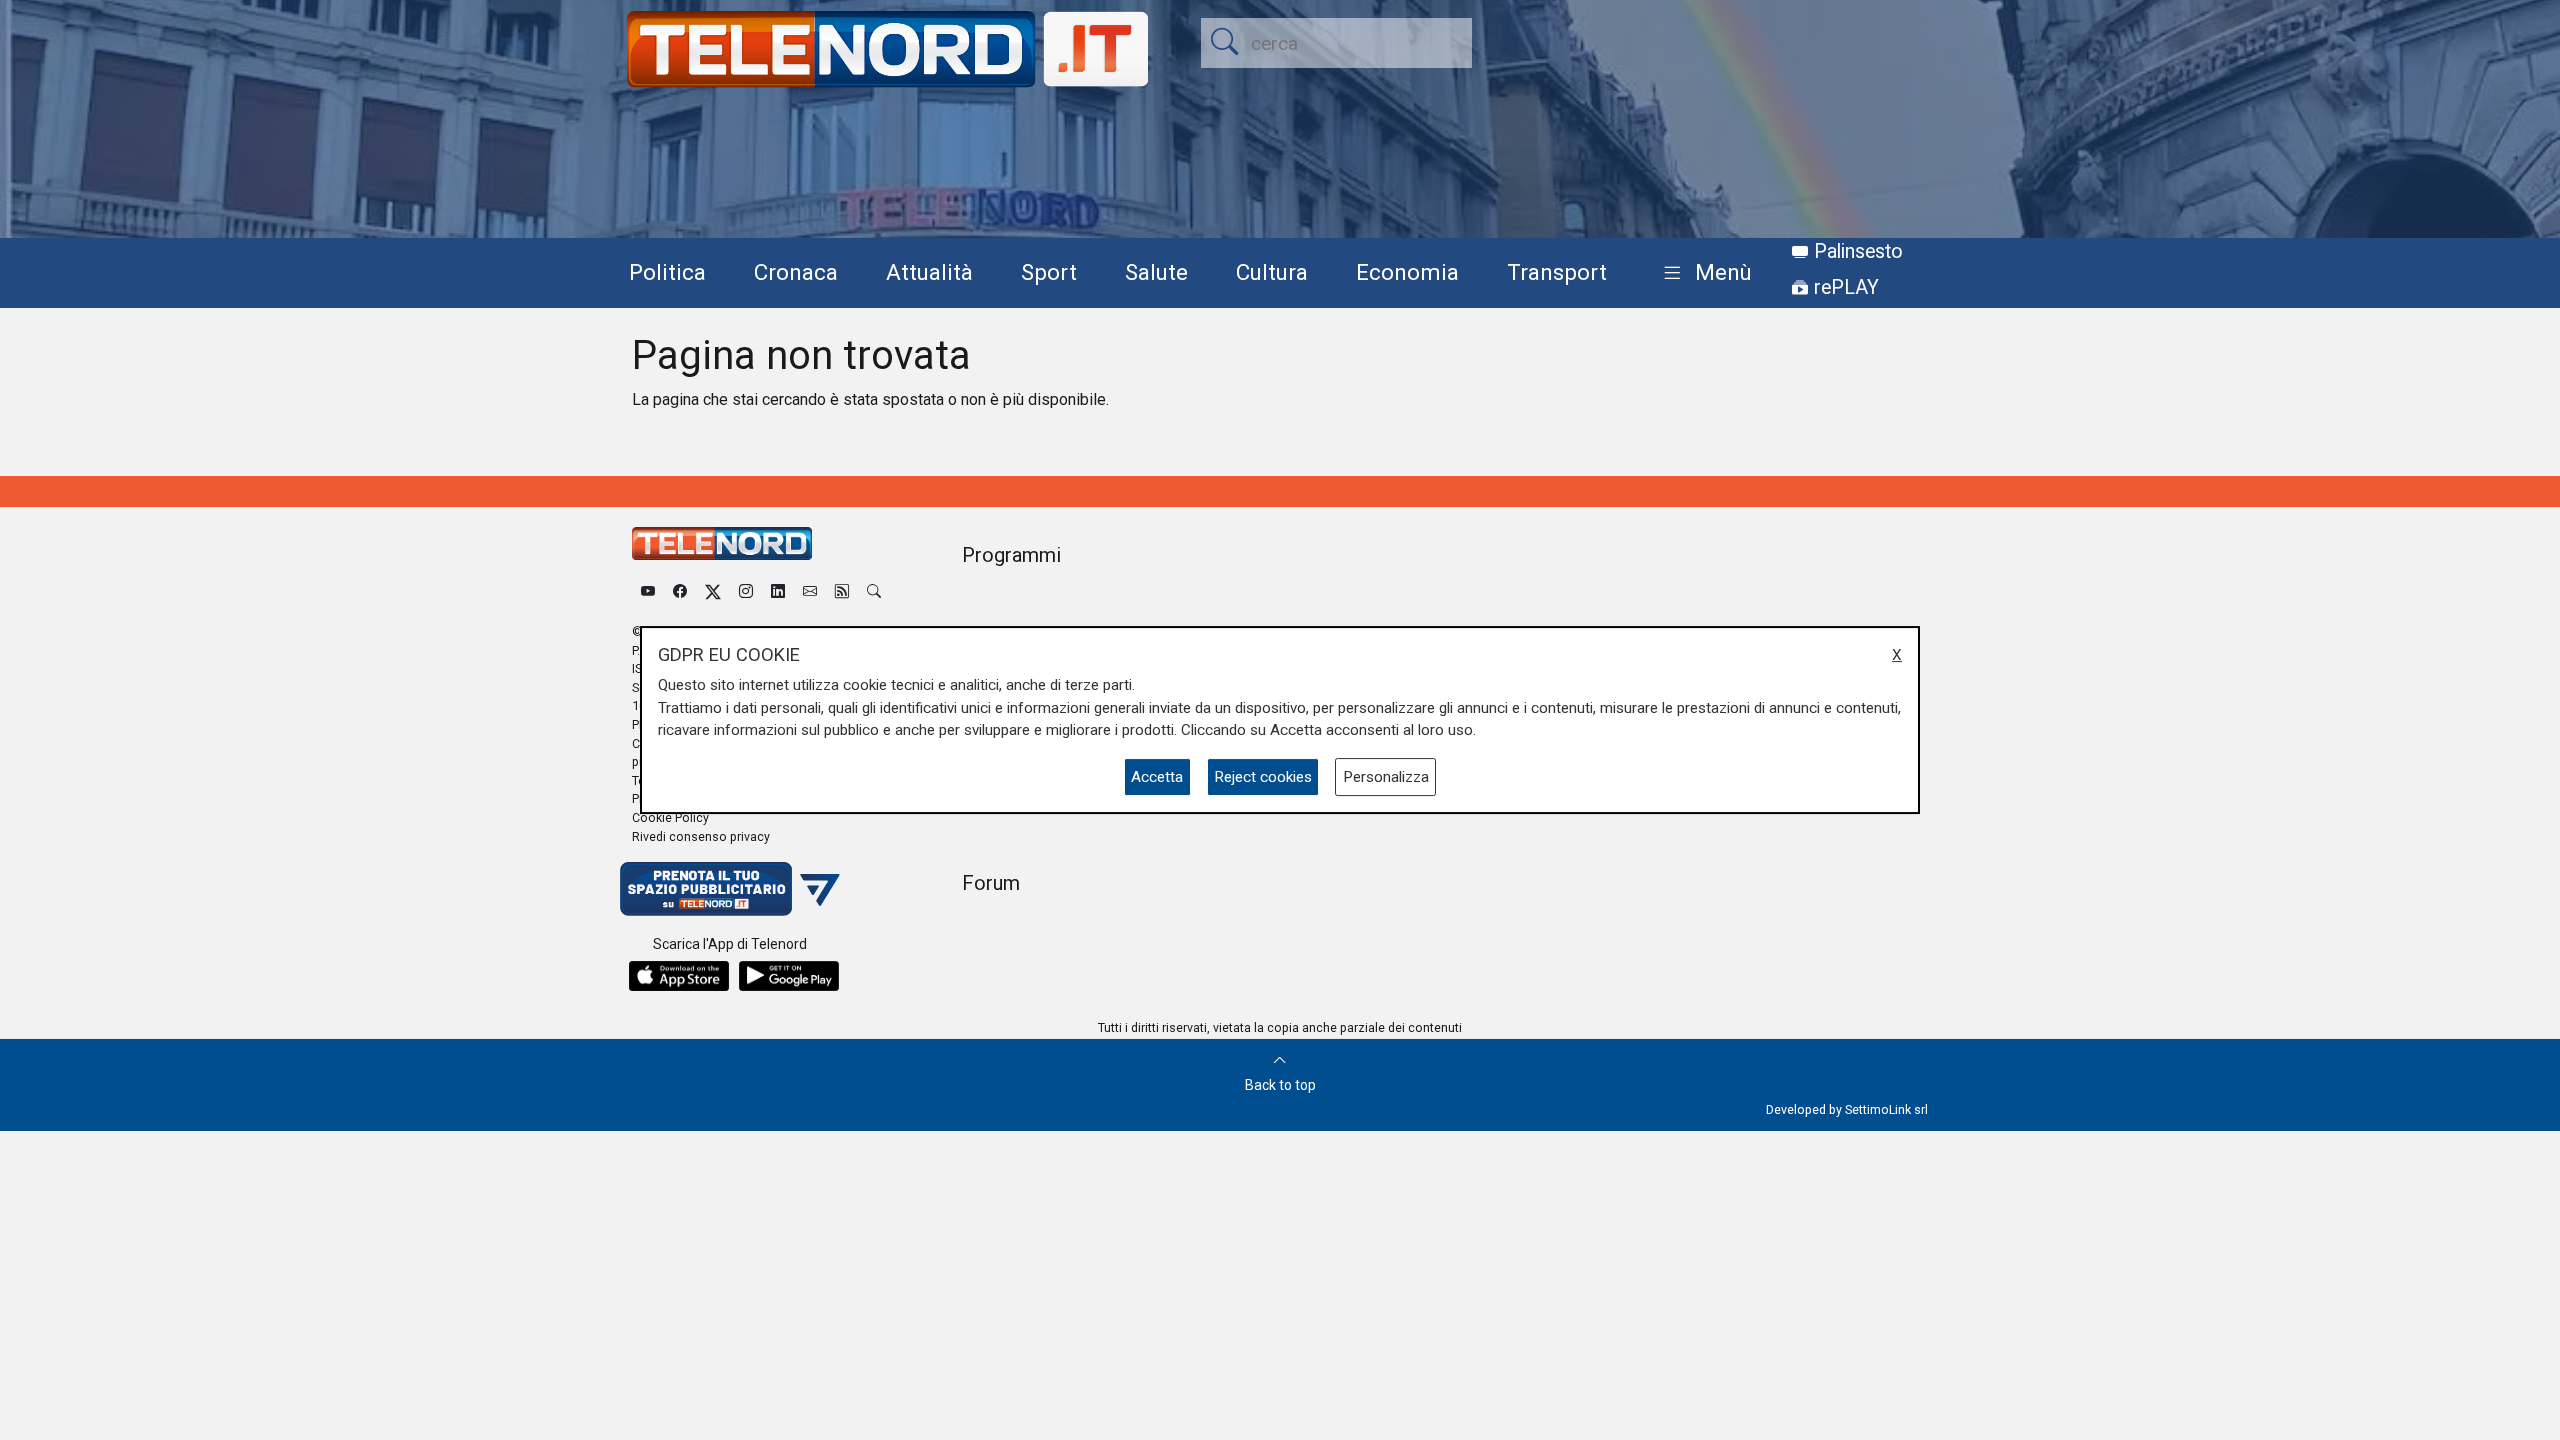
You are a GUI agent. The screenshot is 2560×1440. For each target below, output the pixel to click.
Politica (667, 272)
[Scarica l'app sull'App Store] (679, 976)
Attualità (929, 272)
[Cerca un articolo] (874, 591)
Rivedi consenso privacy (701, 836)
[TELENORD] (722, 543)
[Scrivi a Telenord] (810, 591)
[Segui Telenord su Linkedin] (778, 591)
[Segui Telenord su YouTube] (648, 591)
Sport (1049, 272)
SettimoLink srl (1886, 1109)
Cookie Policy (670, 817)
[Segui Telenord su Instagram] (746, 591)
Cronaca (796, 272)
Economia (1407, 272)
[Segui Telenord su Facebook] (680, 591)
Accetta (1157, 777)
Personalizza (1386, 777)
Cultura (1272, 272)
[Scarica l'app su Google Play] (789, 976)
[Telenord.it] (730, 888)
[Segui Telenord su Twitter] (713, 591)
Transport (1557, 272)
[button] (1703, 273)
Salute (1156, 272)
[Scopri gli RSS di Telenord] (842, 591)
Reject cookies (1263, 777)
